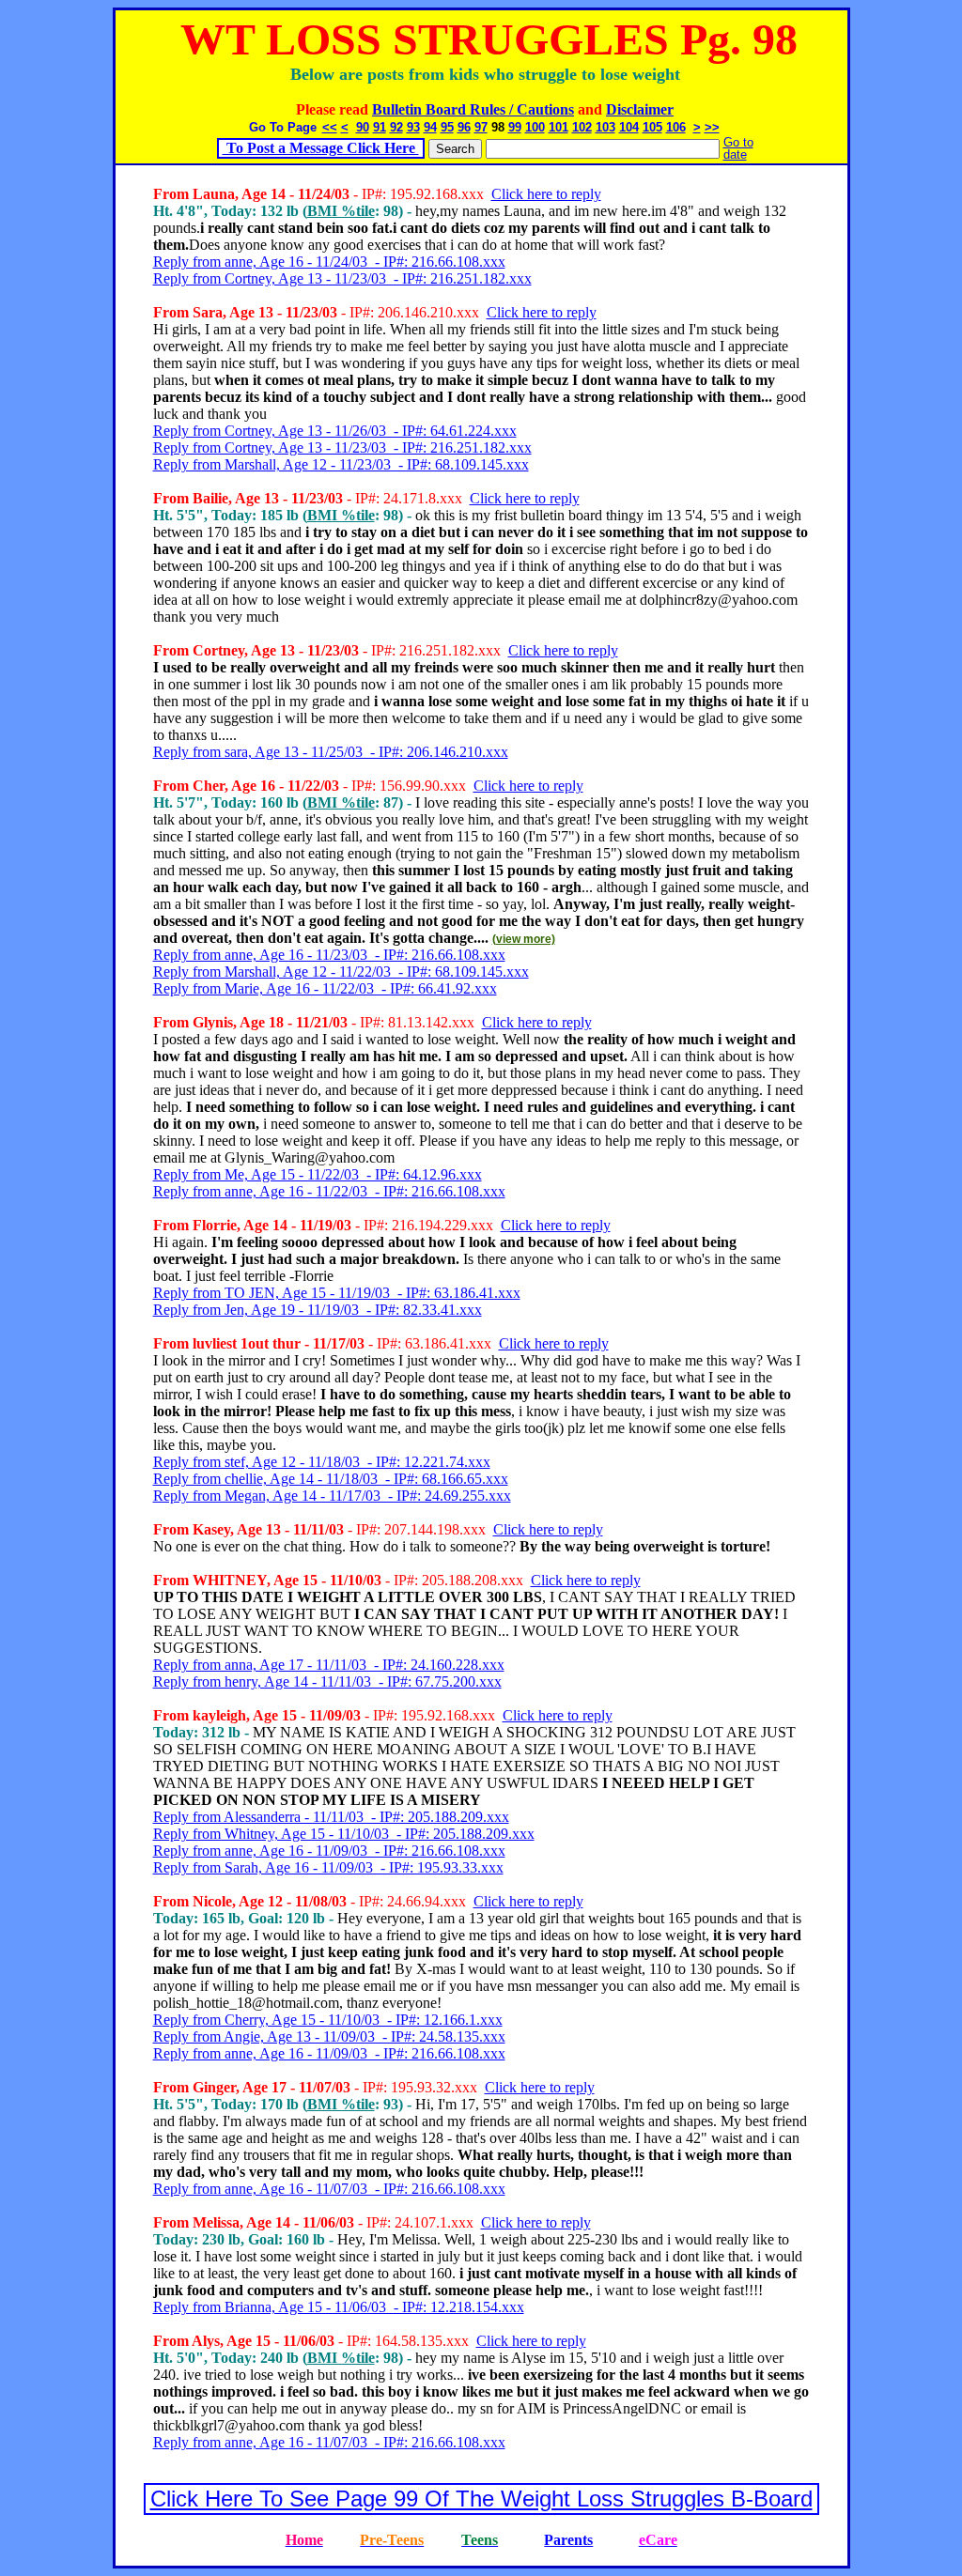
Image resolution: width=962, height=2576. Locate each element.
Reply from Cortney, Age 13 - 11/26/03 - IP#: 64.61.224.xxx (335, 431)
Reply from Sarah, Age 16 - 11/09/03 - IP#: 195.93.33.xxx (328, 1867)
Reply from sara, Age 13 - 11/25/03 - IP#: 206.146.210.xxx (331, 752)
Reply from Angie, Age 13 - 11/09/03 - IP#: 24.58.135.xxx (329, 2036)
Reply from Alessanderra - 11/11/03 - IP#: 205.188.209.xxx (331, 1817)
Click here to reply (546, 194)
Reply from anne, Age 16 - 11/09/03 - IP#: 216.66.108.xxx (329, 1851)
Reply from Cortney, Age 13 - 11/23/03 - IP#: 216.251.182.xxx (342, 278)
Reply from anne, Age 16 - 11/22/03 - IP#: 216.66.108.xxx (329, 1191)
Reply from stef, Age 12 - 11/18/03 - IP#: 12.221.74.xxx (322, 1462)
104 (629, 127)
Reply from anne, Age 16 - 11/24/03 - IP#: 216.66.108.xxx (329, 262)
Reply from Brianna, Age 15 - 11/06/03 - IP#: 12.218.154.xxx (339, 2307)
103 (605, 127)
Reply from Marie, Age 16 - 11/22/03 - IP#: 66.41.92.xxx (325, 988)
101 (559, 127)
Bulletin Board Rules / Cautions (473, 109)
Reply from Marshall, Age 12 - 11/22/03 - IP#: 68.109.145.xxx (341, 972)
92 (396, 127)
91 (380, 127)
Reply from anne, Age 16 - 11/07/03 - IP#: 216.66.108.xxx (329, 2189)
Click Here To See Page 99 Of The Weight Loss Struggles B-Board (481, 2499)
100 (535, 127)
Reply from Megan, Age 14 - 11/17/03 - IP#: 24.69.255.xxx (332, 1496)
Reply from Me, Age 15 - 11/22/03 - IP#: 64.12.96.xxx (318, 1174)
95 (447, 127)
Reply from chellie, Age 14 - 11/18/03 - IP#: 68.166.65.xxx (331, 1479)
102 (582, 127)
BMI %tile (341, 211)
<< (330, 127)
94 (430, 127)
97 (481, 127)
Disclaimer (640, 109)
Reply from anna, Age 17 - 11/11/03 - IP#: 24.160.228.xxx (329, 1665)
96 (464, 127)
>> (712, 127)
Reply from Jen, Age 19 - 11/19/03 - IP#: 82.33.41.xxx (318, 1310)
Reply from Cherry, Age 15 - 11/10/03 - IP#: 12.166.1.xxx (328, 2020)
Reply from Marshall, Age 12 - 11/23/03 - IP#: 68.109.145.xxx (341, 464)
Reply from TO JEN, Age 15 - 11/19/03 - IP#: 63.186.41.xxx (337, 1293)
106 (676, 127)
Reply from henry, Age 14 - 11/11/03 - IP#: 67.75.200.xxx (327, 1681)
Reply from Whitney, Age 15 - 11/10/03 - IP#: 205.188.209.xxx (344, 1834)
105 (652, 127)
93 (413, 127)
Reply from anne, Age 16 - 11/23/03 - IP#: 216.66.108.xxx (329, 955)
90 (363, 127)
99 (515, 127)
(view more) (524, 939)
